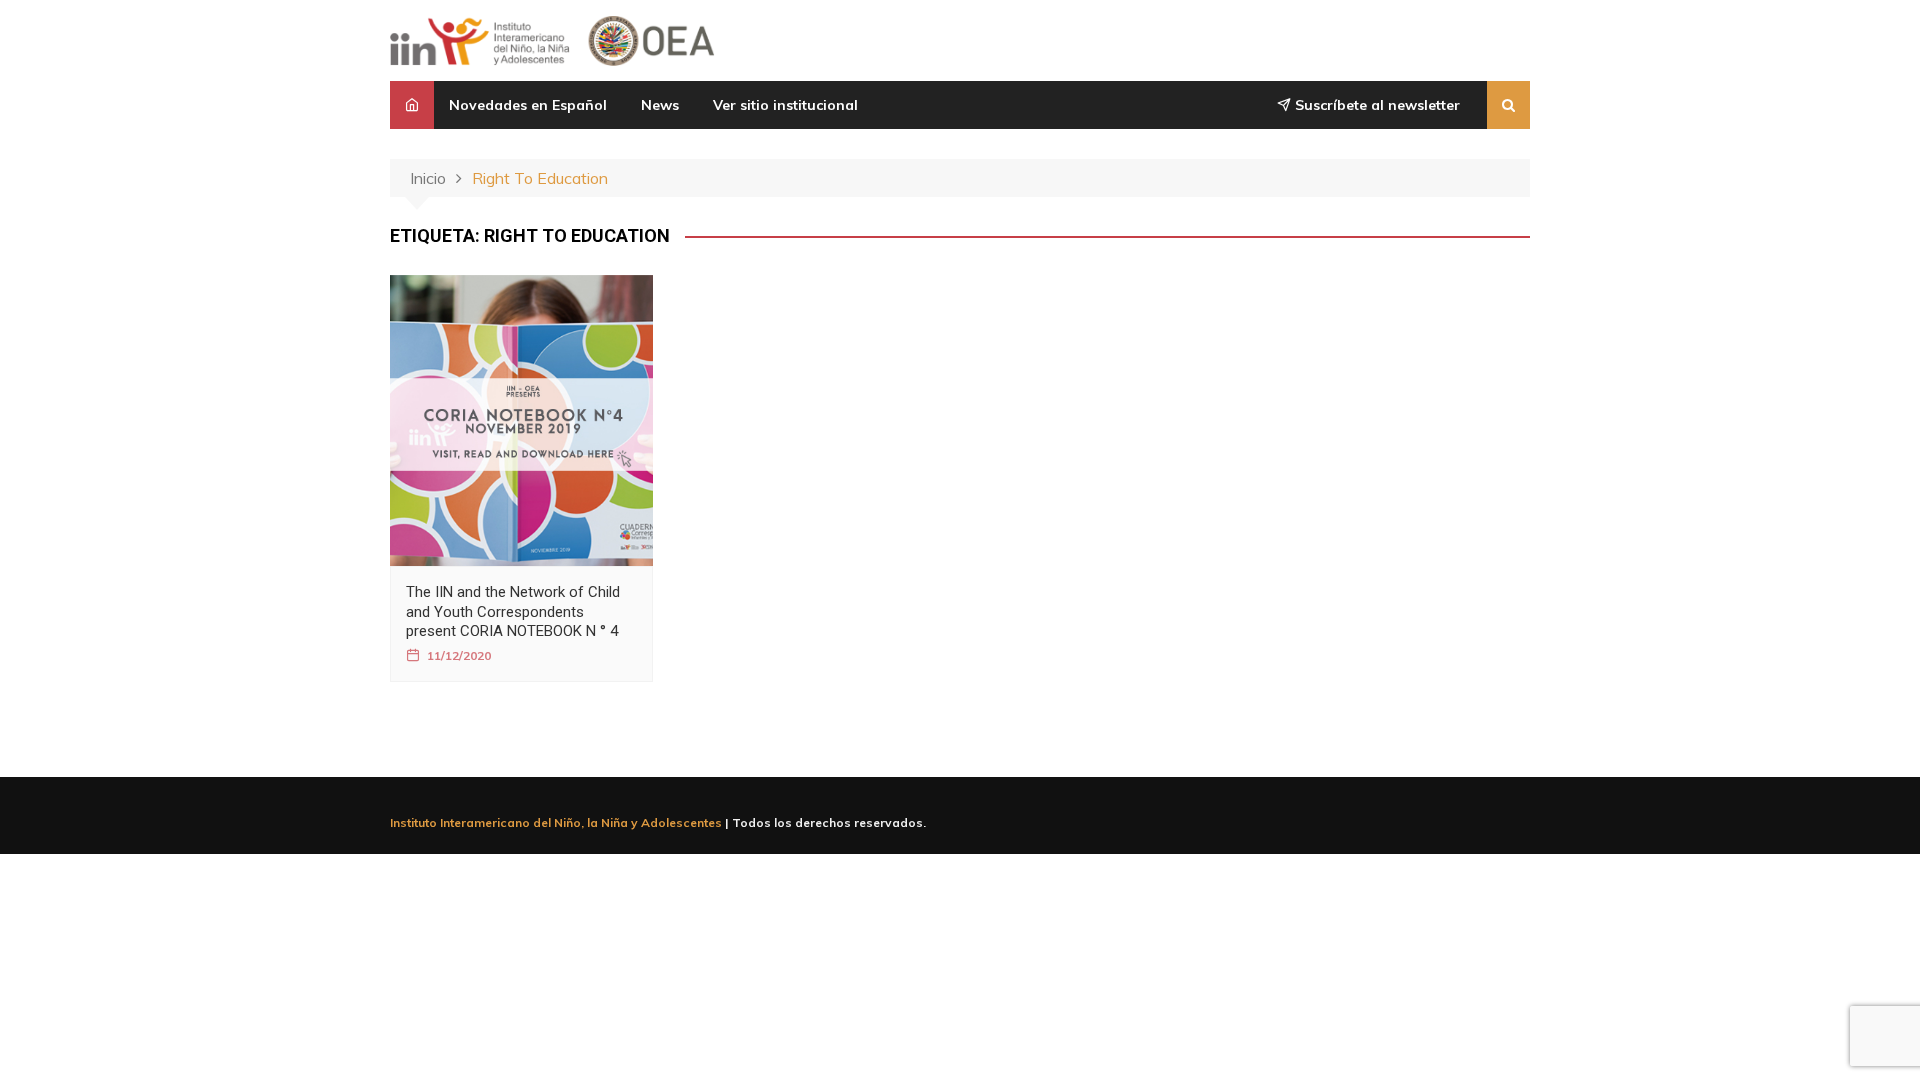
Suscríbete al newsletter (1375, 105)
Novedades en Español (528, 105)
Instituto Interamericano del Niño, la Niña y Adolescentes (556, 822)
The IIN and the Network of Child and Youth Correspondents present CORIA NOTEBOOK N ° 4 (513, 611)
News (660, 105)
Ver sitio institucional (785, 105)
